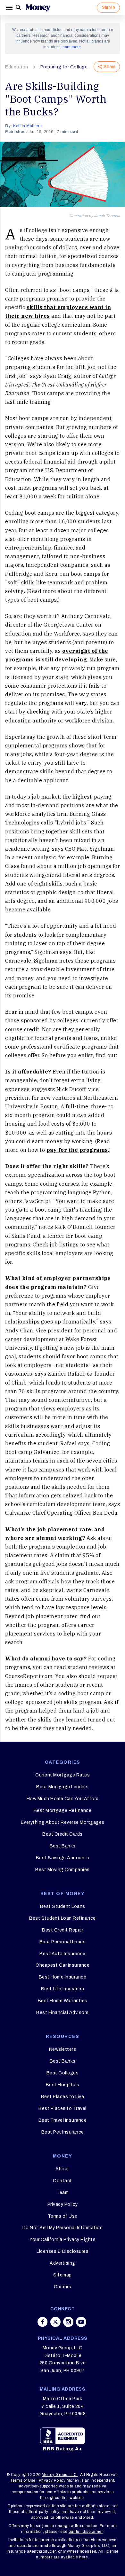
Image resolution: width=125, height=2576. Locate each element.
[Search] (19, 8)
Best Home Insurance (63, 1977)
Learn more (71, 47)
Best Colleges (63, 2073)
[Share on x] (55, 2322)
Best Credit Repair (63, 1930)
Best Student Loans (63, 1906)
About (63, 2169)
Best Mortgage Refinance (63, 1811)
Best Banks (63, 1846)
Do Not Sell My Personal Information (63, 2228)
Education (17, 67)
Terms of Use (63, 2216)
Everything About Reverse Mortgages (63, 1822)
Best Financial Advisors (63, 2013)
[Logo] (38, 8)
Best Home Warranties (63, 2001)
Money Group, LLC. (60, 2475)
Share (110, 67)
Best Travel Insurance (63, 2120)
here (83, 2557)
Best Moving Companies (63, 1870)
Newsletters (63, 2049)
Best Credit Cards (63, 1834)
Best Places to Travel (63, 2108)
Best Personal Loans (63, 1942)
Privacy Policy (63, 2204)
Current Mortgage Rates (63, 1775)
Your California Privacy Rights (63, 2240)
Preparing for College (64, 67)
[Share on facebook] (43, 2322)
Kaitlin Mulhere (28, 126)
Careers (63, 2287)
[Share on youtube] (81, 2322)
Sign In (108, 7)
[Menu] (10, 8)
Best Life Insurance (63, 1989)
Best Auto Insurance (63, 1954)
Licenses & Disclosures (63, 2251)
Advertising (63, 2263)
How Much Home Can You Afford (63, 1799)
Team (63, 2193)
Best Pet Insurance (63, 2132)
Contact (63, 2181)
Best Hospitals (63, 2085)
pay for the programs (77, 1150)
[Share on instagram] (68, 2322)
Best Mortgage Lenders (63, 1787)
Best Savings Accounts (63, 1858)
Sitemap (63, 2275)
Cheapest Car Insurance (63, 1965)
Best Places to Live (63, 2097)
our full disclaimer (86, 2532)
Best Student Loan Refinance (63, 1918)
